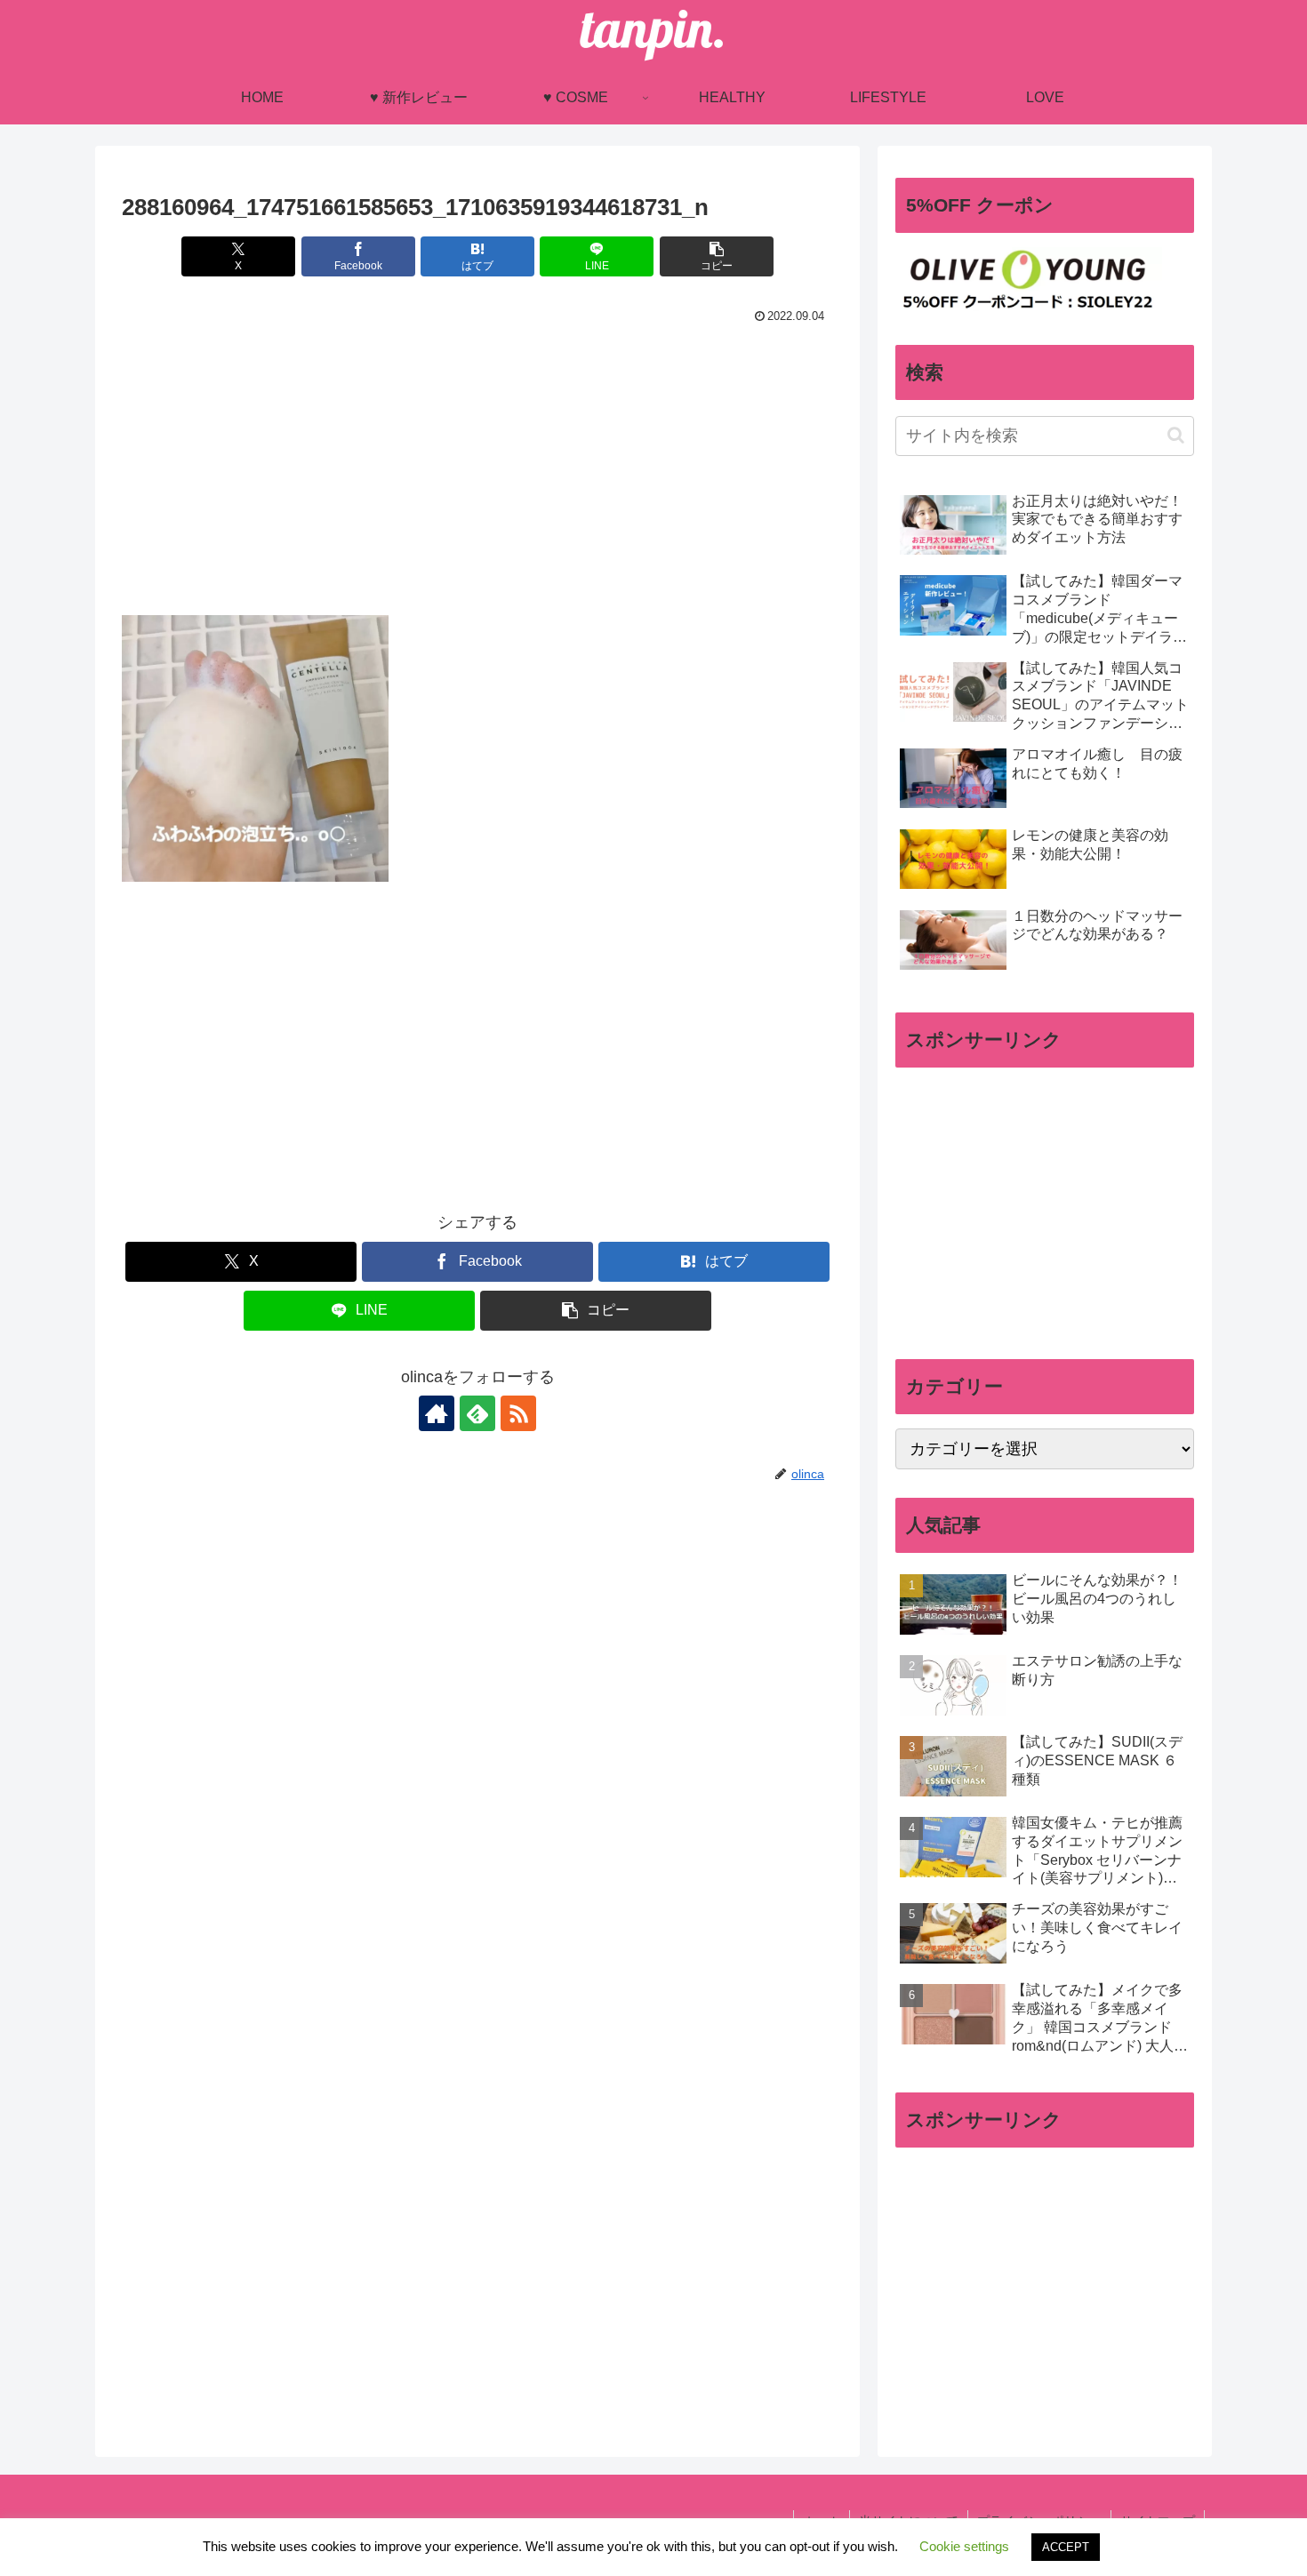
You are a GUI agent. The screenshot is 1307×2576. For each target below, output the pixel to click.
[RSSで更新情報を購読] (518, 1413)
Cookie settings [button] (964, 2546)
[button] (717, 256)
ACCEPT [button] (1066, 2547)
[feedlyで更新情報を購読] (477, 1413)
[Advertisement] (477, 462)
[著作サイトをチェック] (437, 1413)
